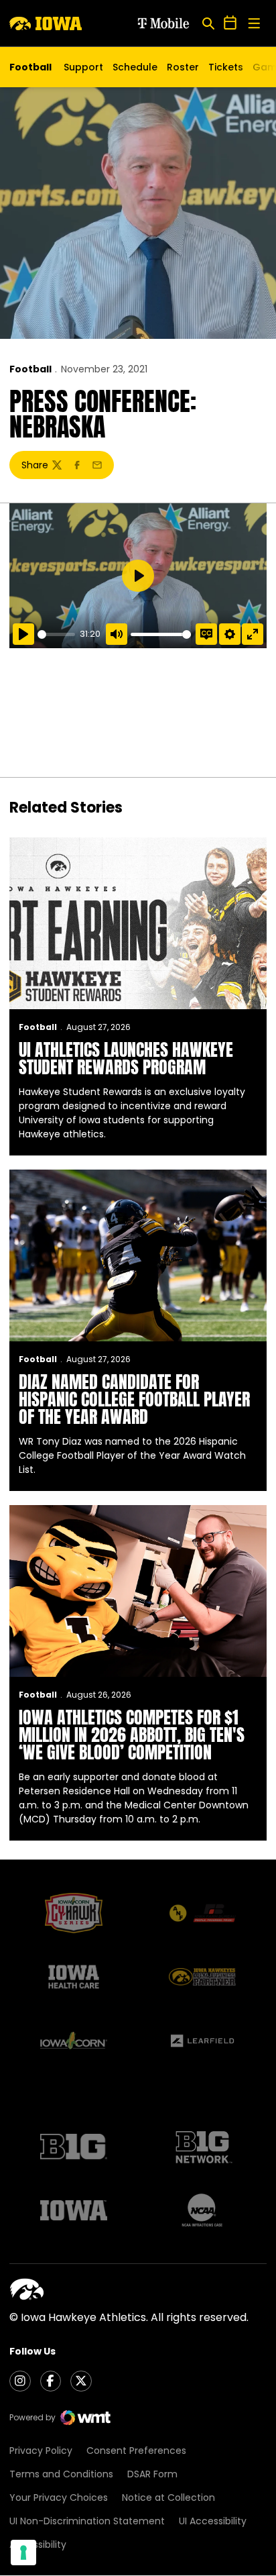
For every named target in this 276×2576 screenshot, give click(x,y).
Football (30, 369)
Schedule (135, 67)
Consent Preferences (136, 2451)
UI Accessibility (213, 2521)
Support (83, 67)
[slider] (56, 634)
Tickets (226, 70)
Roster (183, 67)
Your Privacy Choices (59, 2497)
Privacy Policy (41, 2451)
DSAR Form (152, 2474)
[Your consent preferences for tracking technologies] (23, 2553)
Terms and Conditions (61, 2474)
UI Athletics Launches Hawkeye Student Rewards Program (126, 1058)
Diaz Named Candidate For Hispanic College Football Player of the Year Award (134, 1399)
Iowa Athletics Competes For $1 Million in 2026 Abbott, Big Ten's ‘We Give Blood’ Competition (132, 1735)
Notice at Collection (168, 2497)
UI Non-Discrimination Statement (87, 2521)
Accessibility (38, 2544)
